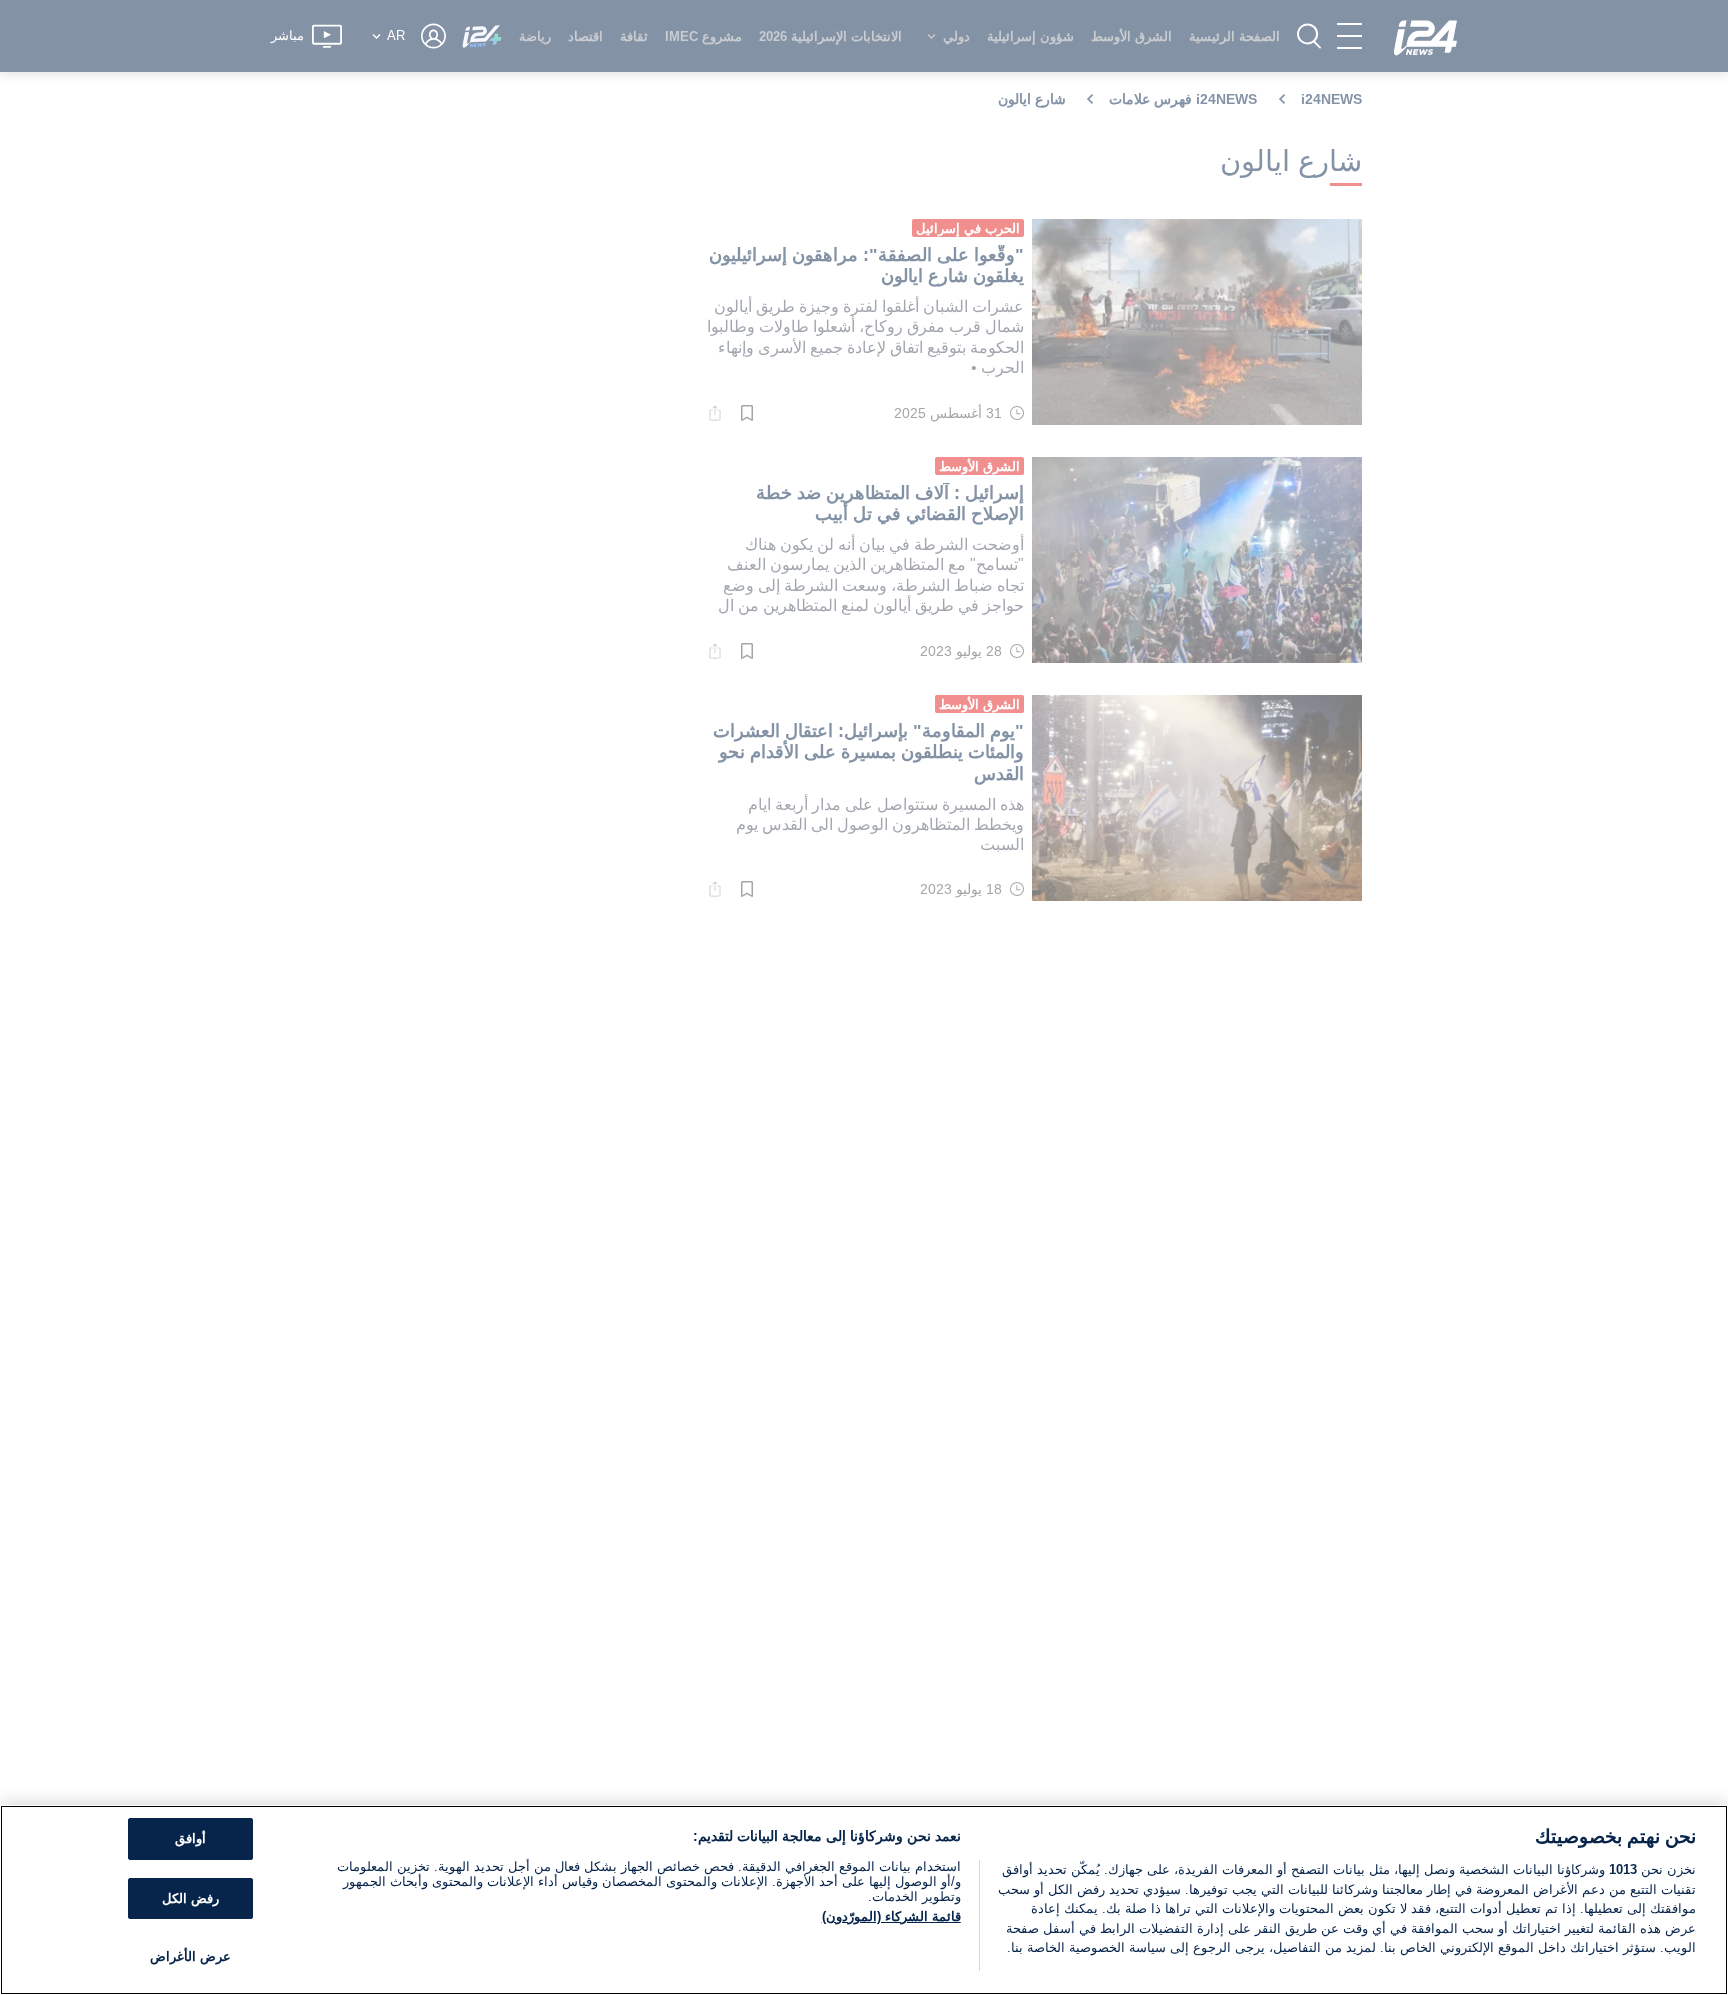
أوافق (190, 1838)
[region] (864, 1900)
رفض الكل (190, 1898)
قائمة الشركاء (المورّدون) (891, 1916)
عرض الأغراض (190, 1956)
